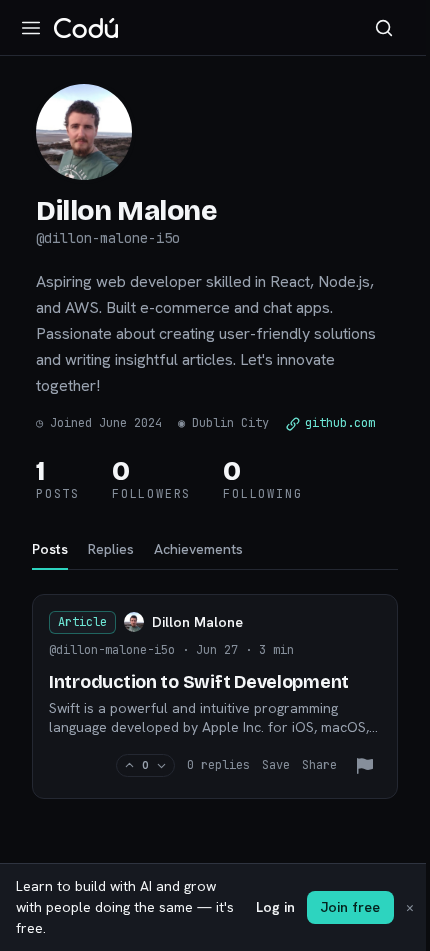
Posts (50, 549)
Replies (111, 549)
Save (276, 765)
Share (319, 765)
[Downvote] (161, 765)
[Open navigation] (31, 28)
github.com (340, 423)
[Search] (384, 28)
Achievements (198, 549)
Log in (275, 907)
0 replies (218, 765)
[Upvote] (129, 765)
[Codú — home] (86, 28)
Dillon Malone (197, 622)
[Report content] (365, 766)
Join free (350, 907)
